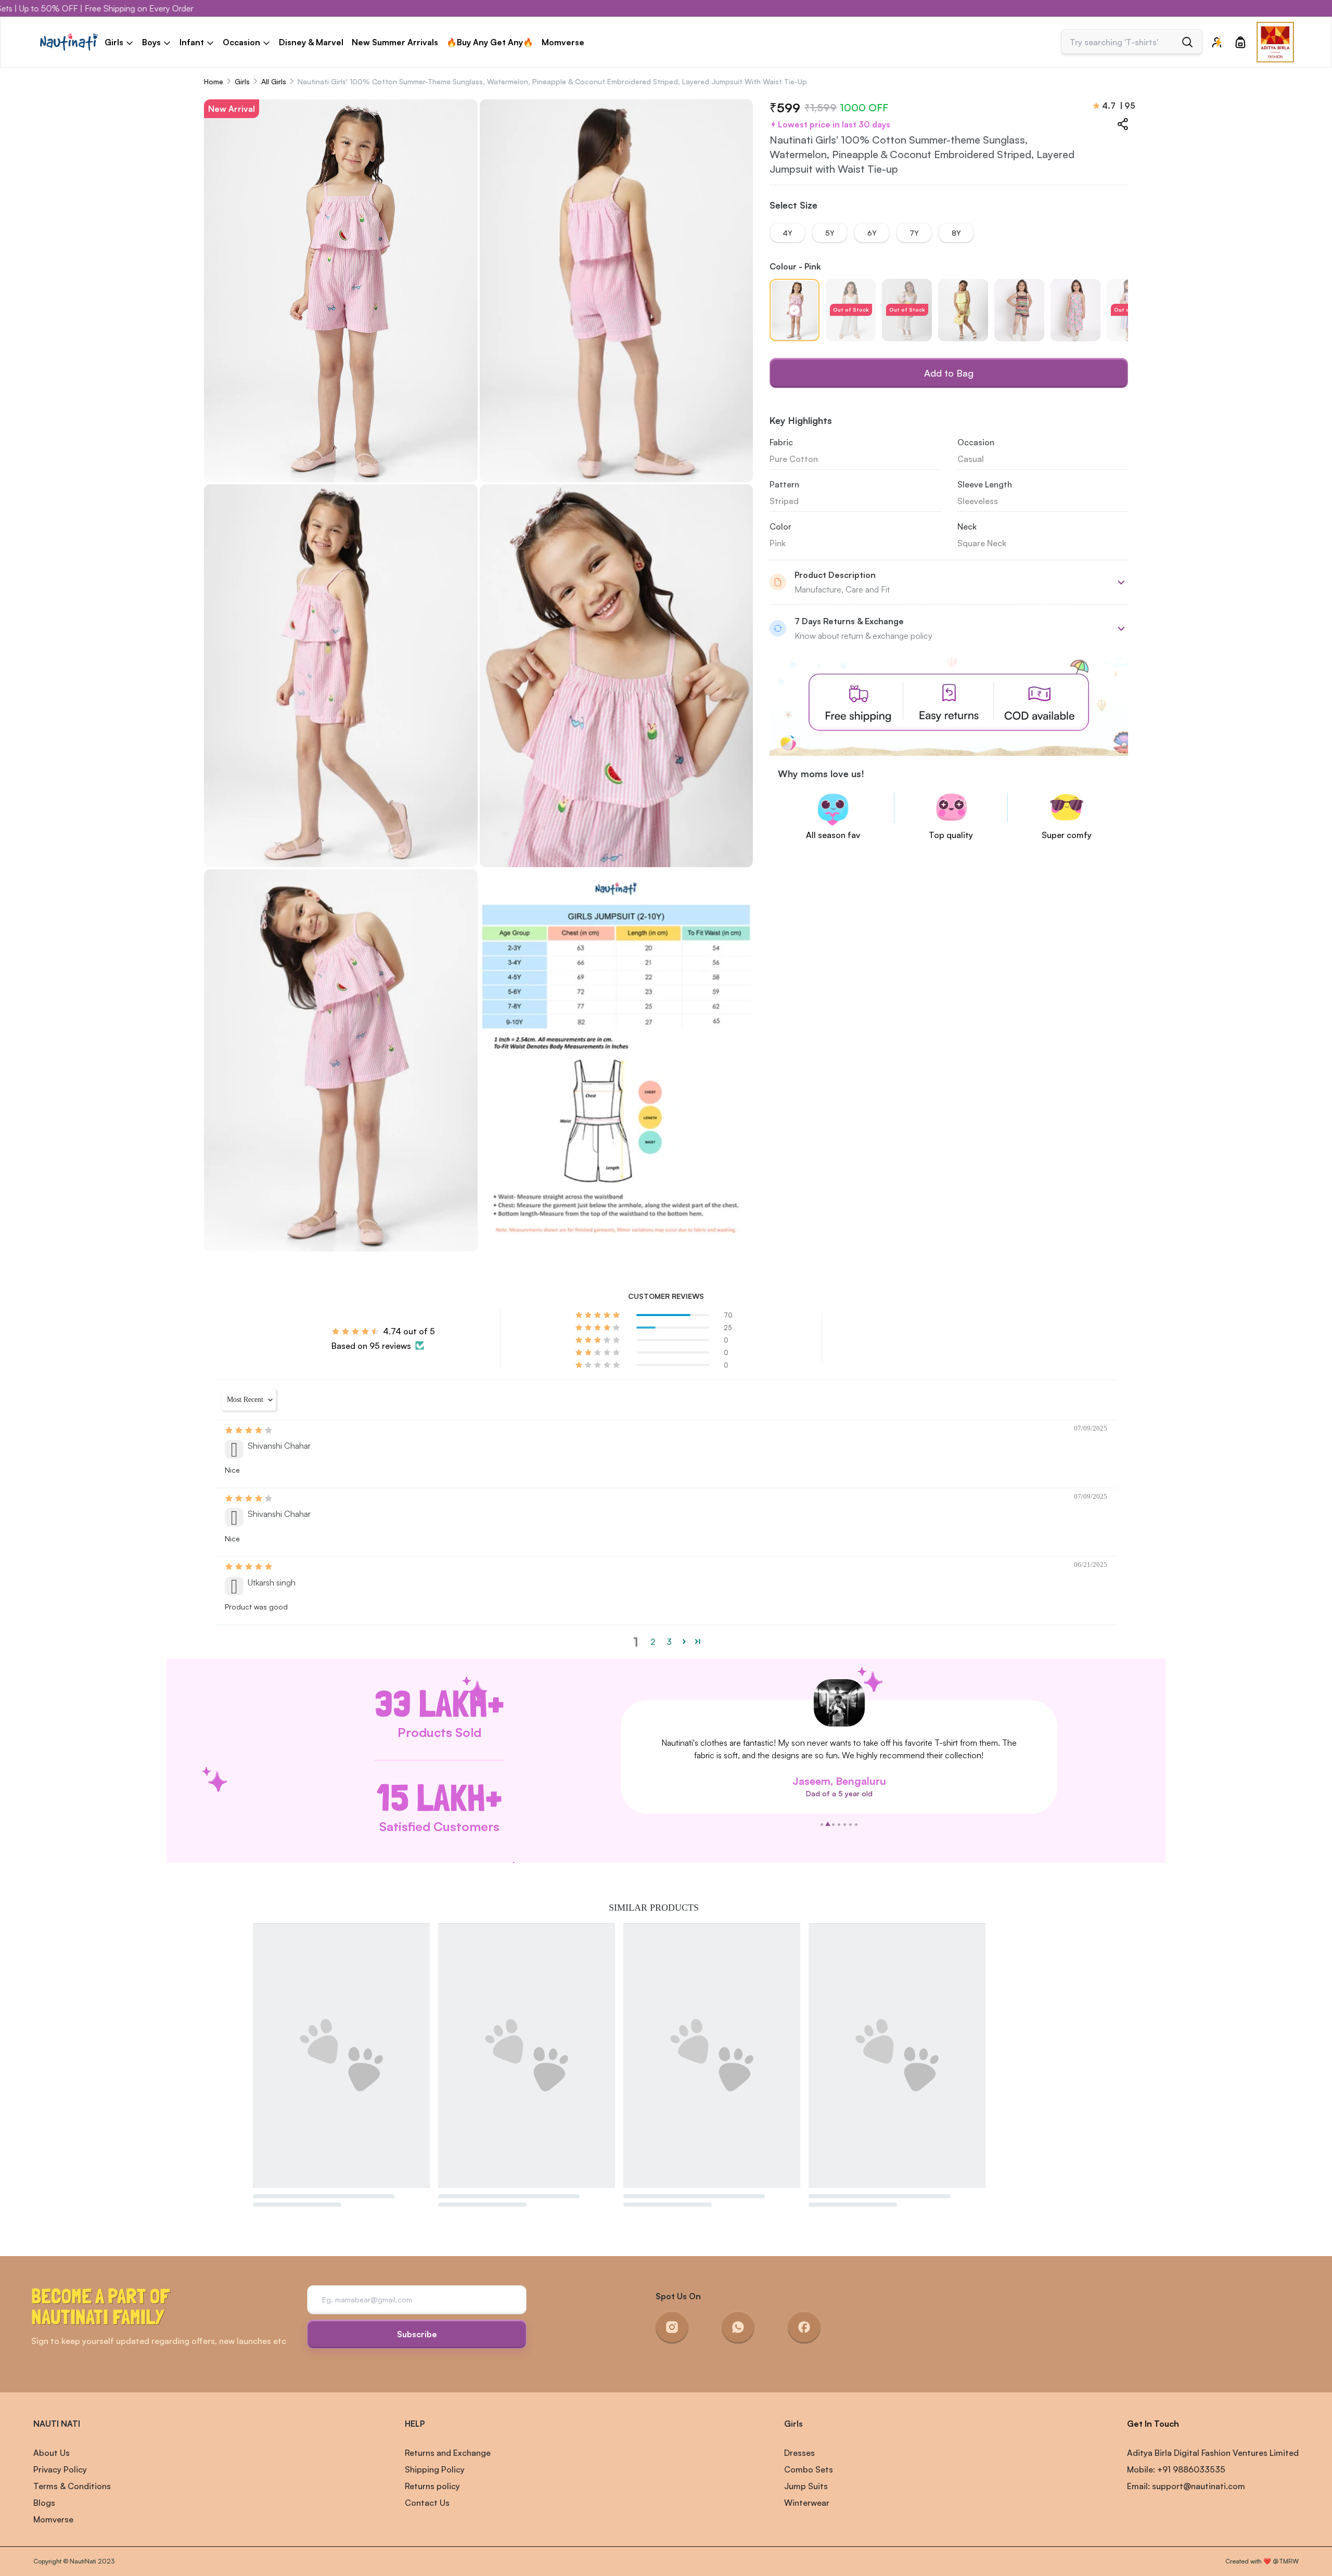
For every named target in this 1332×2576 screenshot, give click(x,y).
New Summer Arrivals (395, 42)
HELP (415, 2424)
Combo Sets (809, 2469)
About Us (52, 2453)
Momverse (563, 42)
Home (214, 81)
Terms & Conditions (72, 2486)
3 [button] (669, 1642)
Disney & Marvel (311, 42)
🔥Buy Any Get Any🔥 (490, 42)
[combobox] (1123, 42)
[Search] (1187, 42)
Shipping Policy (435, 2469)
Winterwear (807, 2503)
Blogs (44, 2503)
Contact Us (427, 2503)
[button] (598, 1315)
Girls (242, 81)
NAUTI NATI (57, 2424)
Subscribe (417, 2334)
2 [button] (653, 1642)
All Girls (274, 81)
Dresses (799, 2453)
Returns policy (432, 2486)
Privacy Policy (60, 2469)
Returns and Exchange (448, 2453)
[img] (249, 1430)
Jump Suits (806, 2486)
